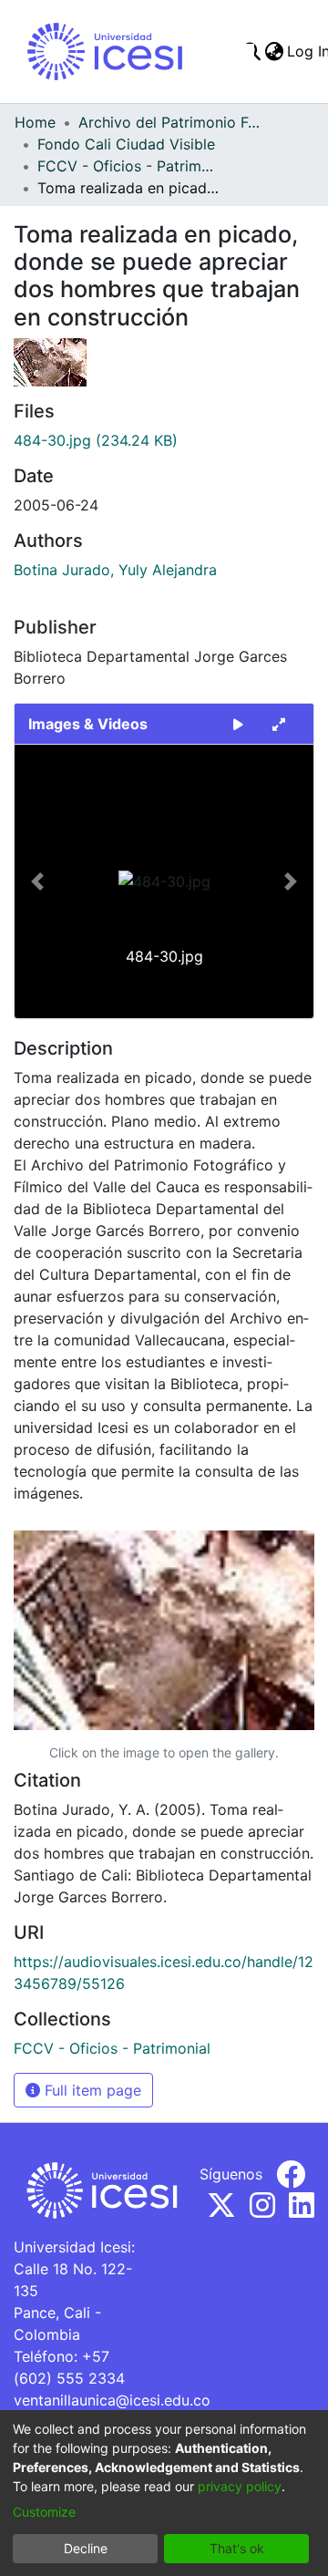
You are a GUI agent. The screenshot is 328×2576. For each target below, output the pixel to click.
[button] (37, 881)
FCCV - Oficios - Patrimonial (128, 166)
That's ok (237, 2548)
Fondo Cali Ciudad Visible (126, 144)
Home (35, 122)
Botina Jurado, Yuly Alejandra (115, 570)
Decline (86, 2548)
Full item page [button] (91, 2090)
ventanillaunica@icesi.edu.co (112, 2400)
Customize (44, 2512)
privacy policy (240, 2486)
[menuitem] (274, 51)
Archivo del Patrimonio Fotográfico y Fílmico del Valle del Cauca (169, 122)
